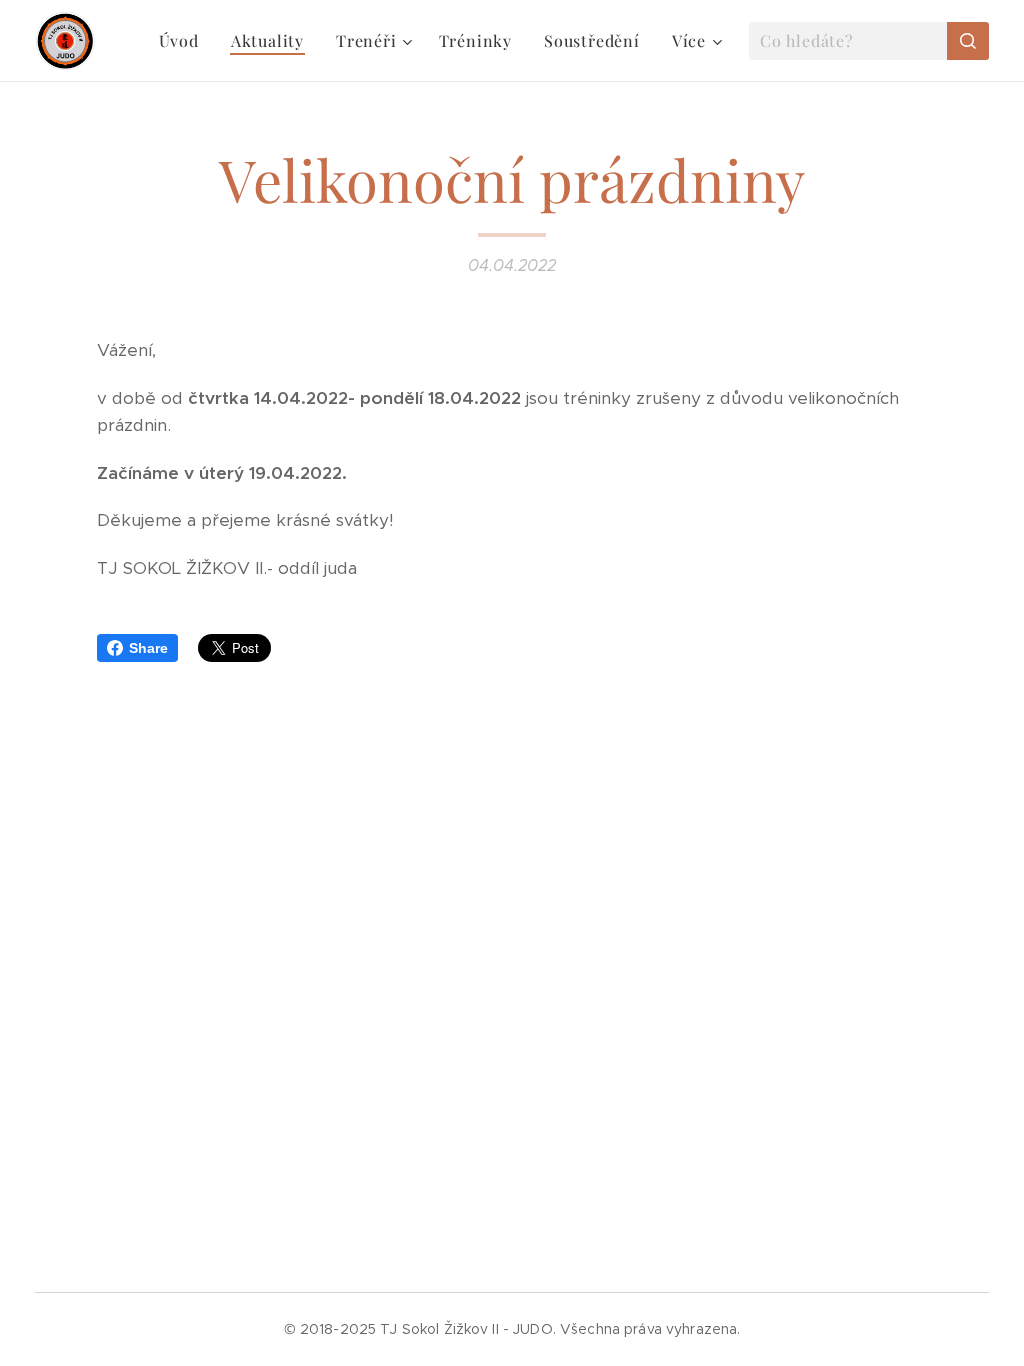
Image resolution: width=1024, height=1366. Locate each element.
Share (148, 648)
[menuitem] (184, 41)
